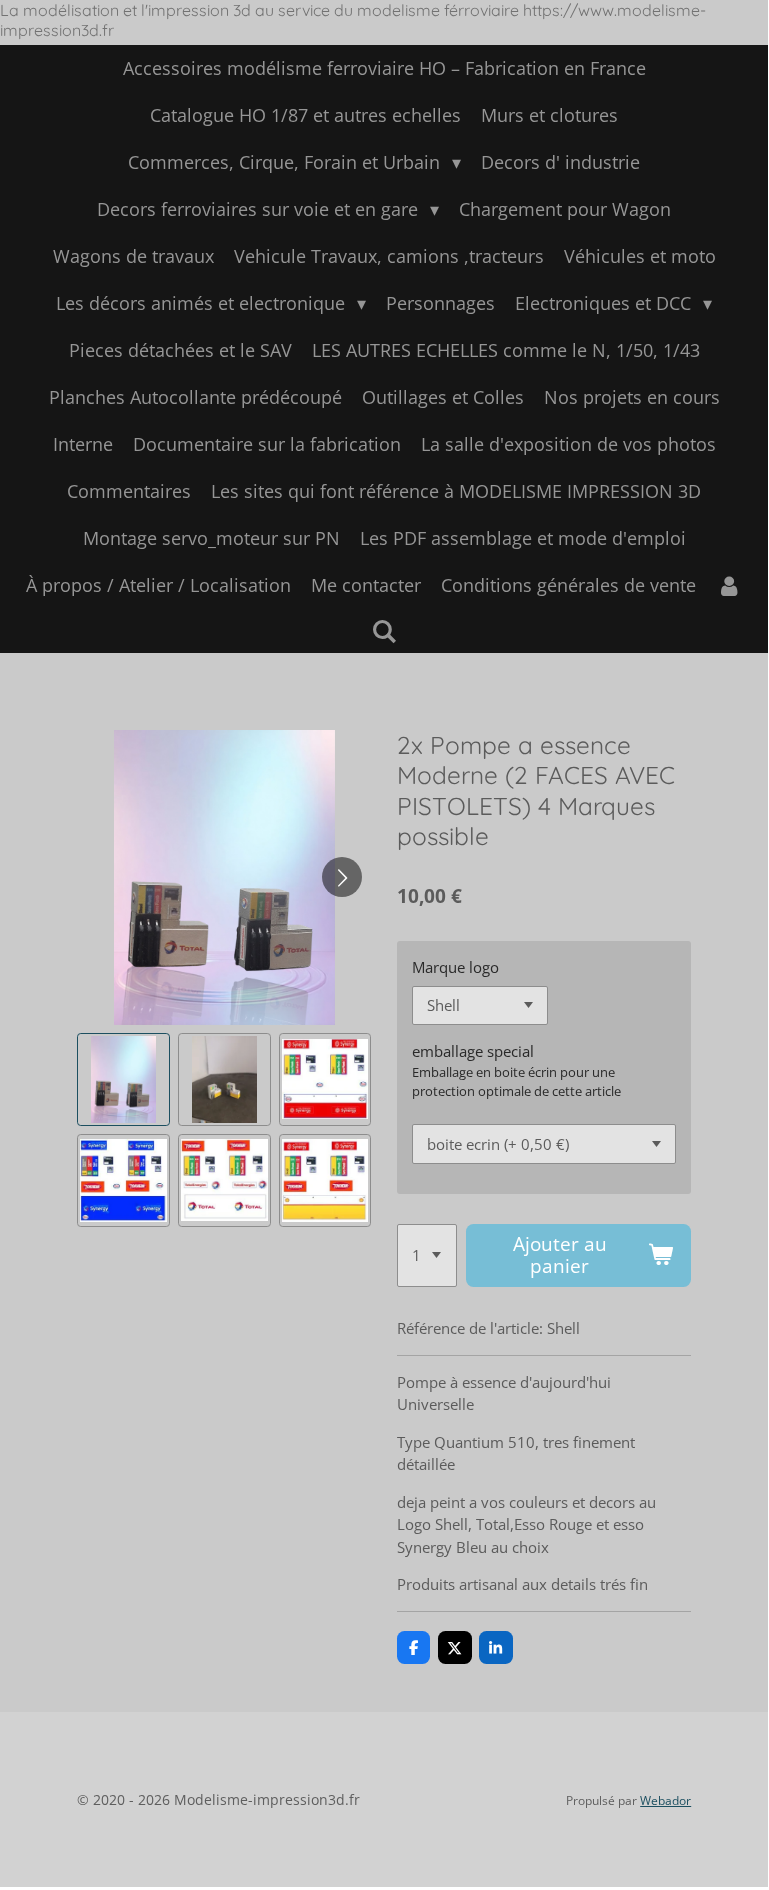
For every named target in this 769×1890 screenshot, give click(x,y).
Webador (665, 1800)
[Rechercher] (383, 631)
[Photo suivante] (342, 877)
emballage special (473, 1051)
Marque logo (455, 967)
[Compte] (728, 585)
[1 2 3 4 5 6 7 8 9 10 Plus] (427, 1256)
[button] (123, 1079)
